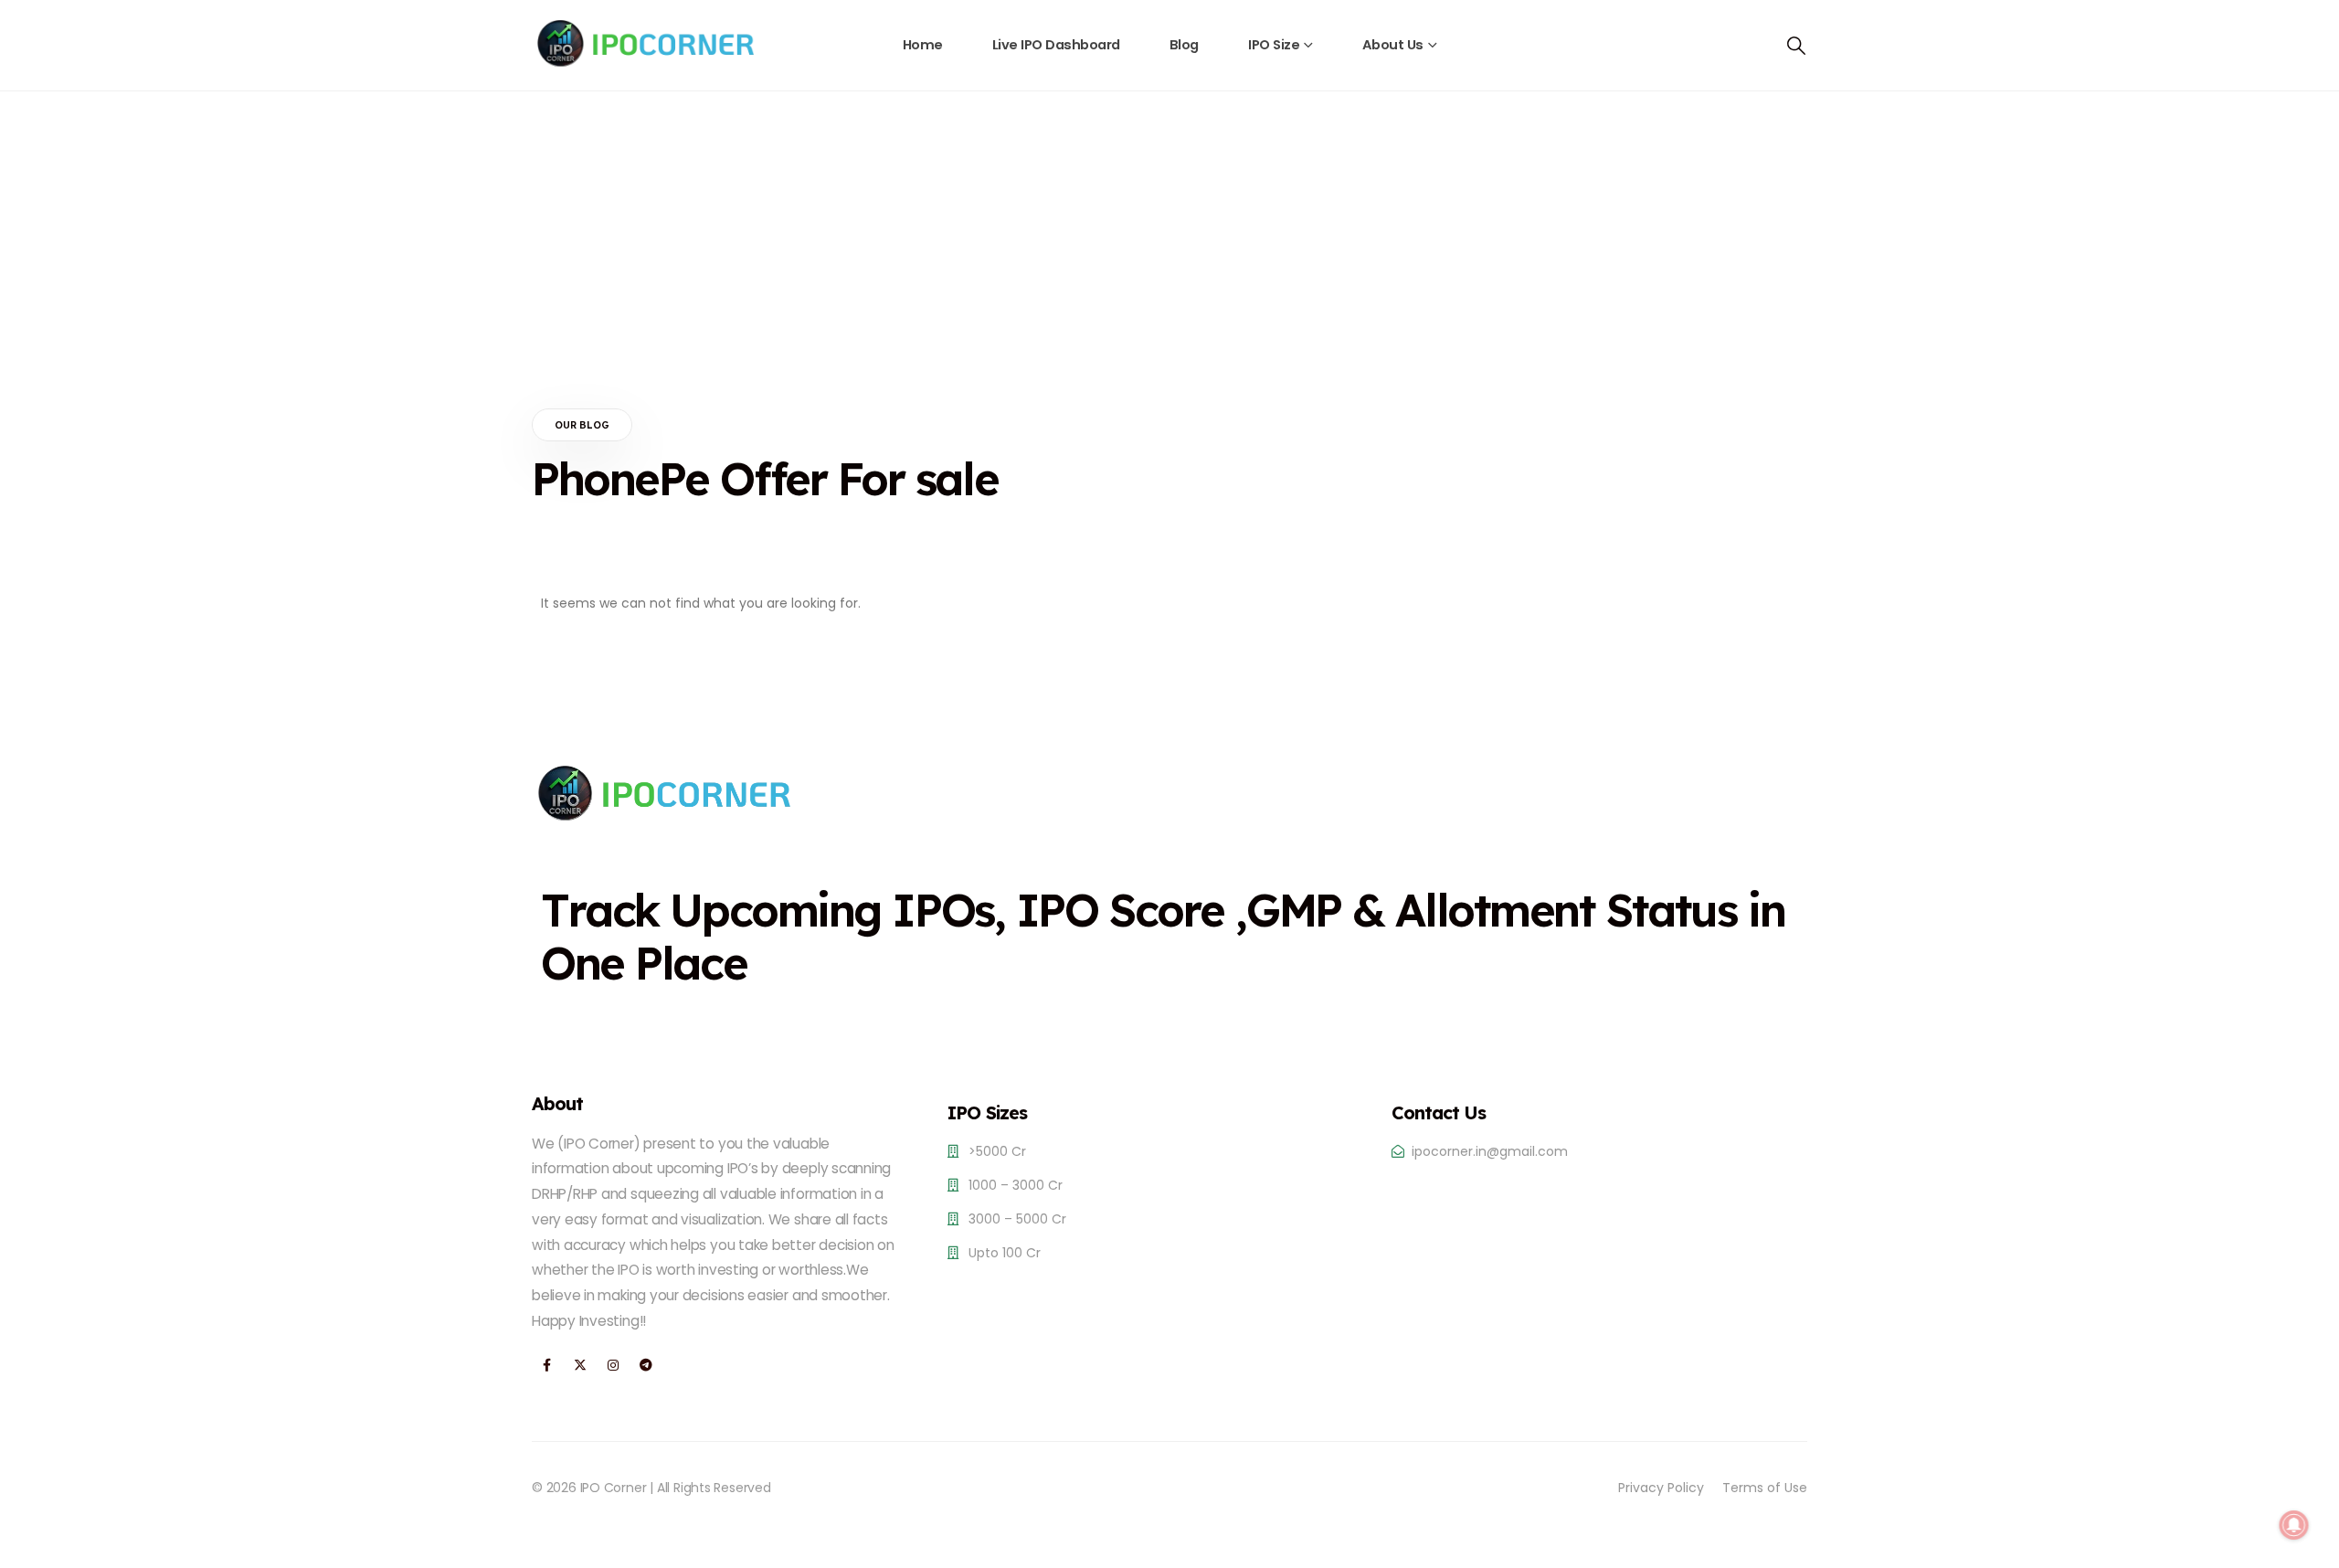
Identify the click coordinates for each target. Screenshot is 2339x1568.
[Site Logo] (646, 43)
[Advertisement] (1169, 228)
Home (923, 45)
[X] (580, 1366)
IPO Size (1274, 45)
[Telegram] (646, 1366)
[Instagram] (613, 1366)
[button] (1796, 46)
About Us (1393, 45)
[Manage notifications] (2294, 1525)
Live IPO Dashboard (1056, 45)
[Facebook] (547, 1366)
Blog (1184, 45)
